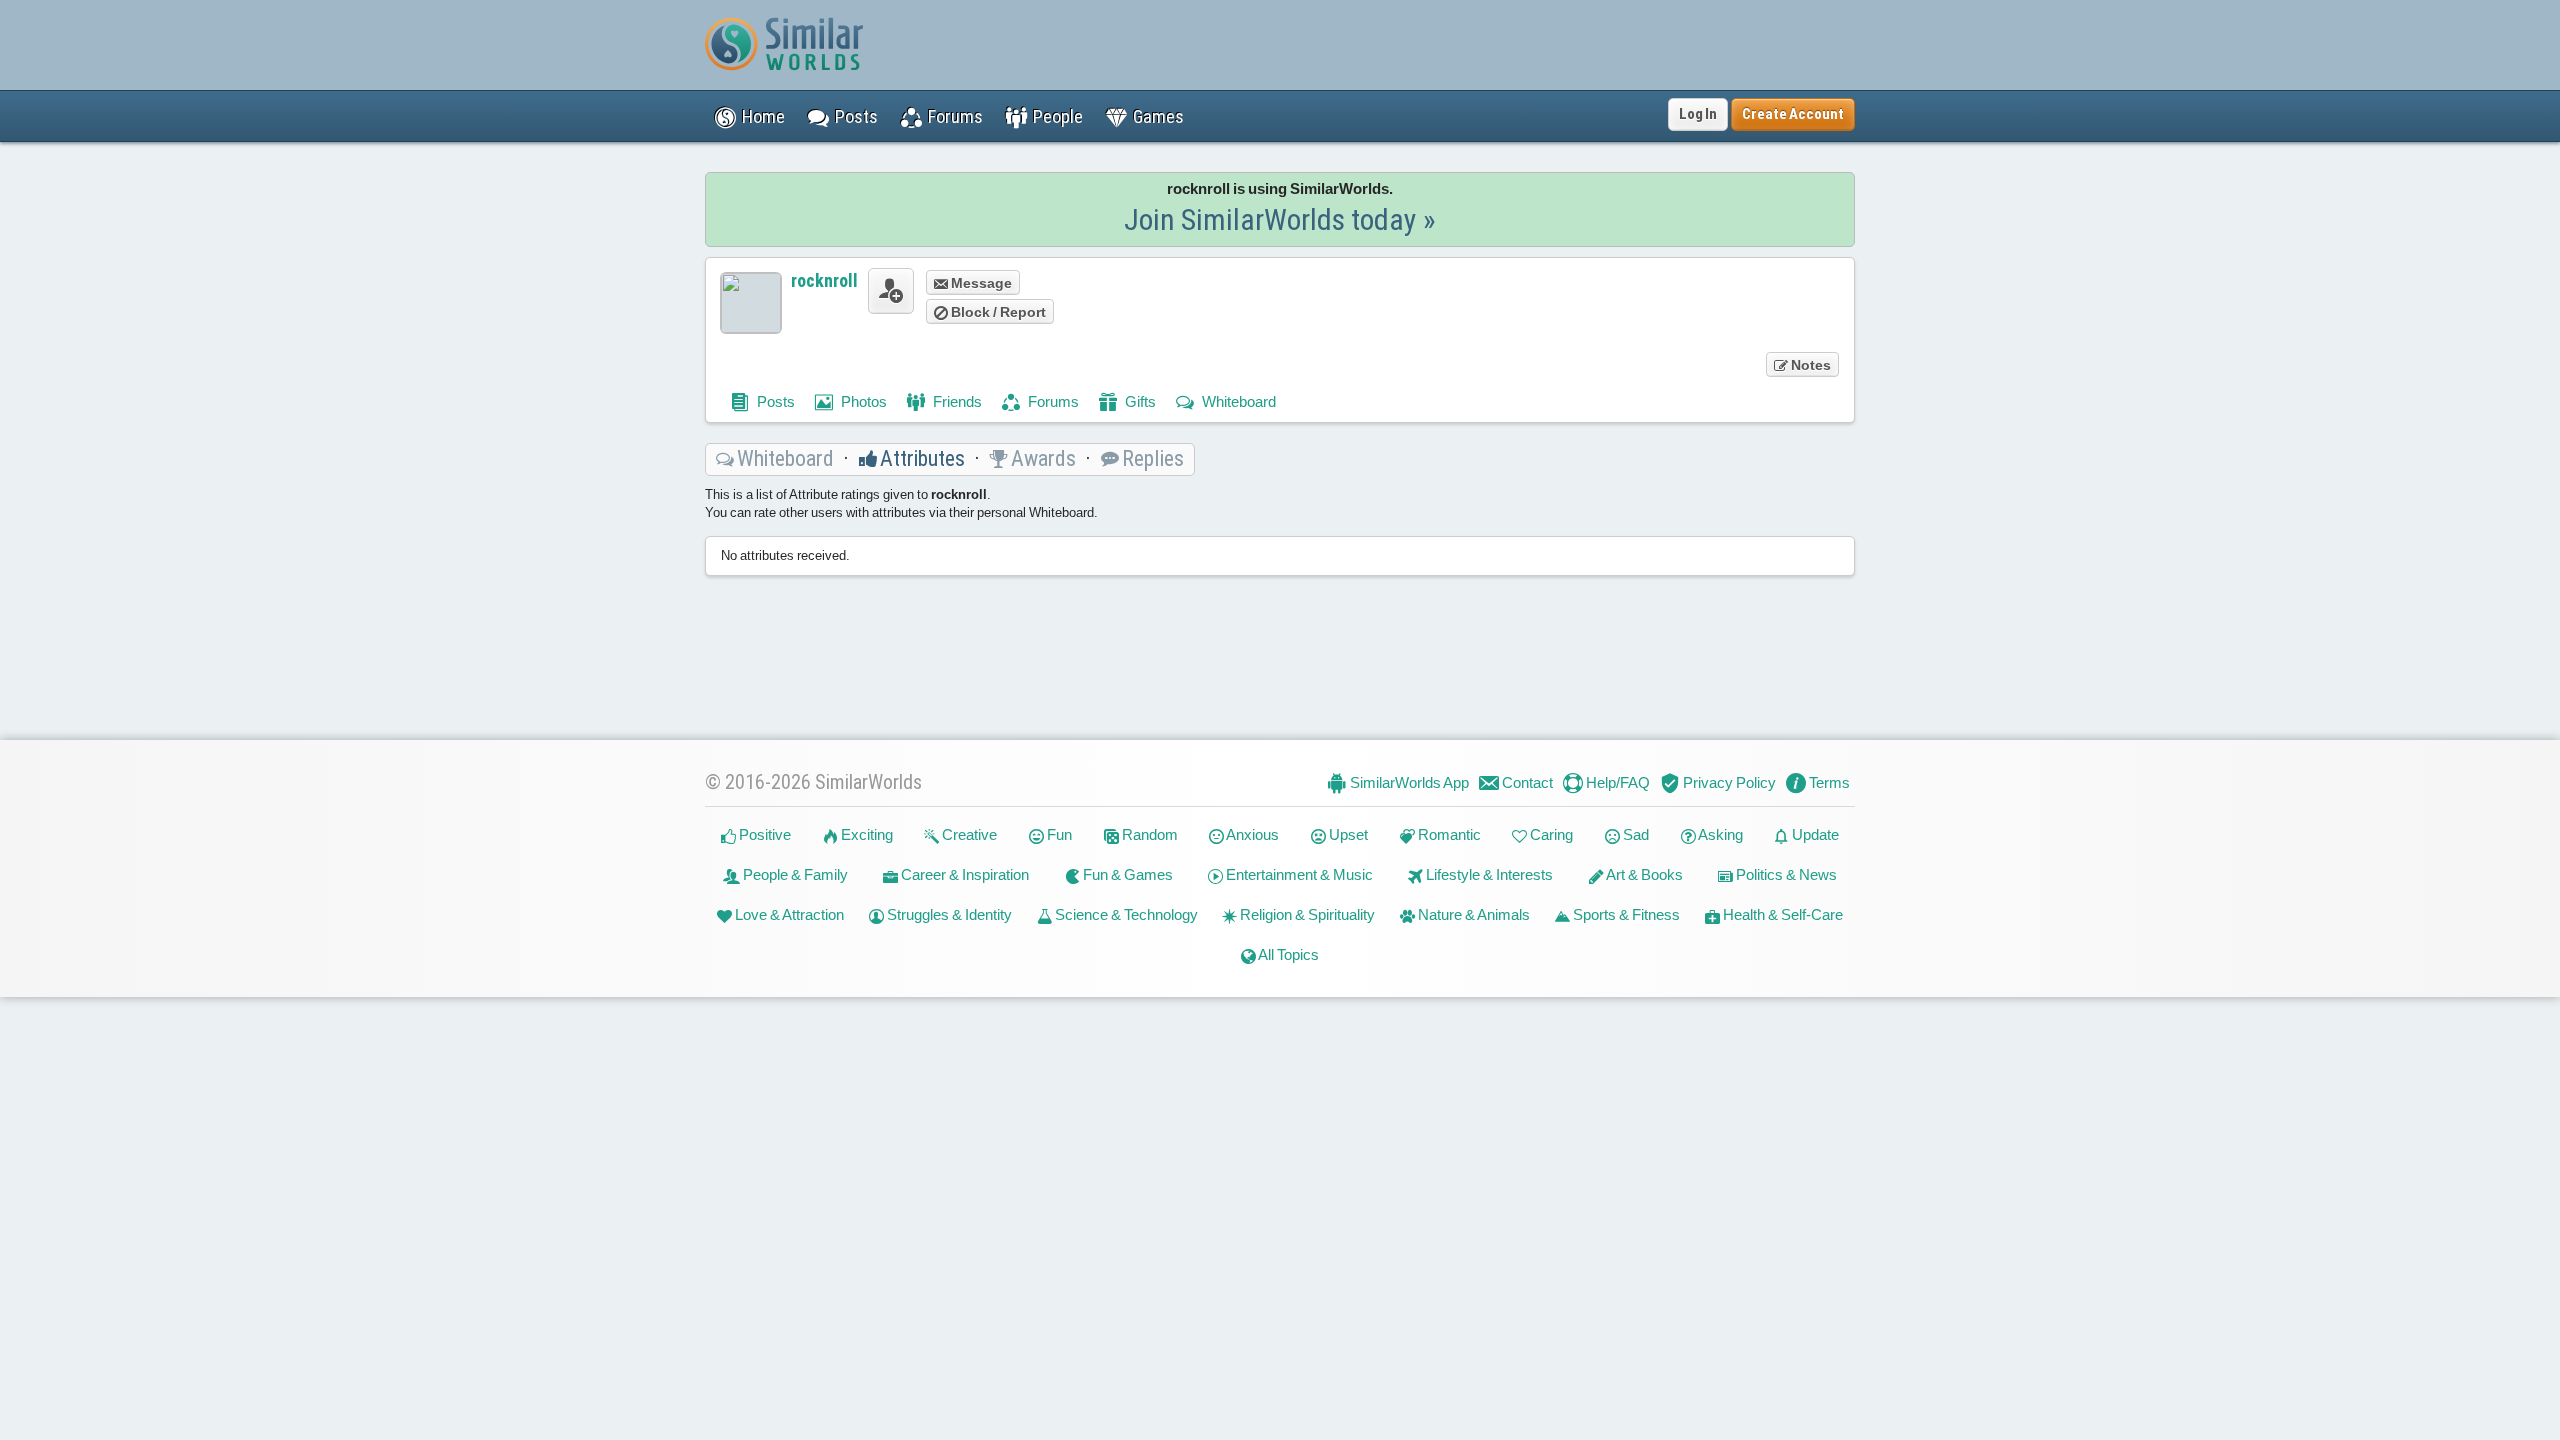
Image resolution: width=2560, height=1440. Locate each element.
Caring (1550, 834)
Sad (1634, 834)
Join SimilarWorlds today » (1280, 219)
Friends (956, 401)
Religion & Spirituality (1306, 914)
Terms (1828, 782)
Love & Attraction (788, 914)
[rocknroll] (751, 303)
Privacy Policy (1728, 782)
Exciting (865, 834)
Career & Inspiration (963, 874)
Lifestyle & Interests (1488, 874)
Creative (968, 834)
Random (1148, 834)
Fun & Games (1126, 874)
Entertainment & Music (1298, 874)
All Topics (1287, 954)
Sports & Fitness (1625, 914)
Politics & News (1785, 874)
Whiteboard (1237, 401)
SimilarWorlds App (1408, 782)
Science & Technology (1125, 914)
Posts (774, 401)
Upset (1347, 834)
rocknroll (824, 280)
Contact (1526, 782)
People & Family (794, 874)
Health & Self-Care (1781, 914)
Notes (1809, 365)
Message (980, 283)
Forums (1052, 401)
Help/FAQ (1616, 782)
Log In (1698, 114)
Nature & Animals (1472, 914)
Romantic (1448, 834)
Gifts (1139, 401)
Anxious (1251, 834)
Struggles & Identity (948, 914)
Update (1814, 834)
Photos (862, 401)
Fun (1058, 834)
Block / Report (997, 312)
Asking (1719, 834)
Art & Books (1643, 874)
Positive (763, 834)
